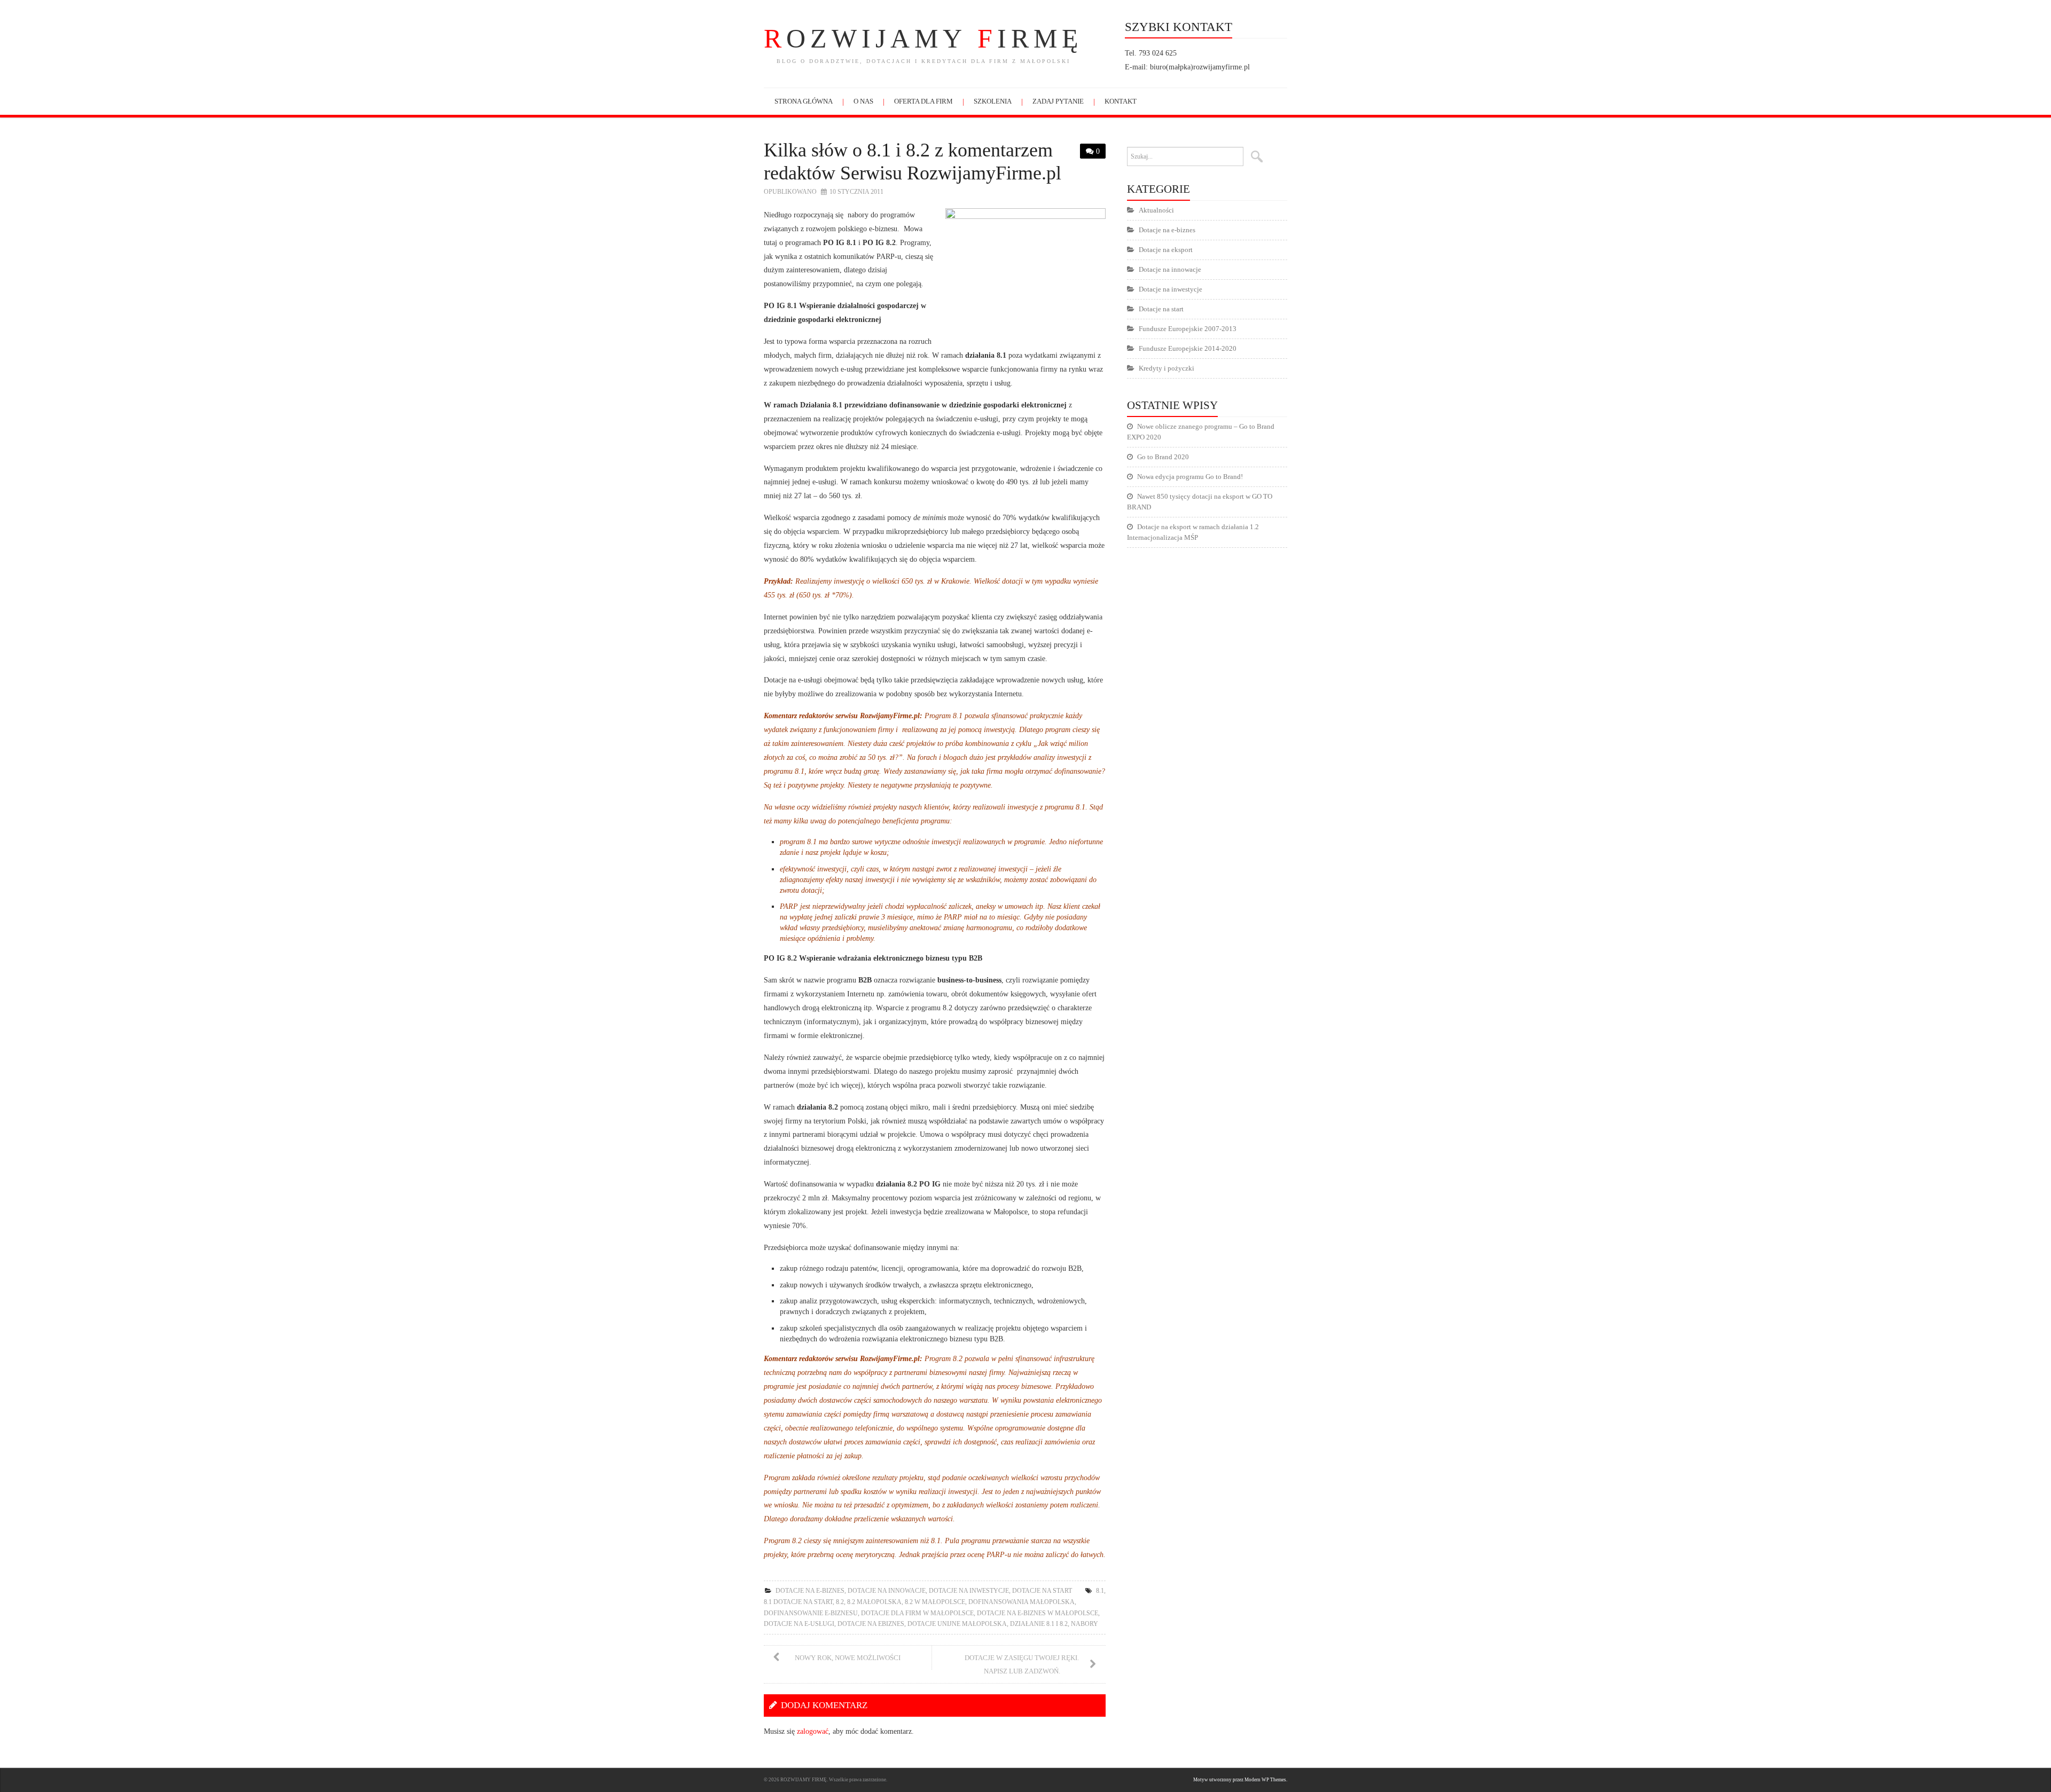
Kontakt (1121, 101)
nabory (1085, 1624)
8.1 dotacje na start (798, 1602)
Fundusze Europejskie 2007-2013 (1188, 329)
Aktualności (1156, 210)
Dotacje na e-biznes (810, 1591)
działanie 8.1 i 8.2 (1039, 1624)
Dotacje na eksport (1166, 250)
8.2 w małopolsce (935, 1602)
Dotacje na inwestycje (969, 1591)
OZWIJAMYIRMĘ (923, 38)
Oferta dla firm (923, 101)
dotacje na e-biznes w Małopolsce (1038, 1613)
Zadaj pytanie (1058, 101)
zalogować (813, 1731)
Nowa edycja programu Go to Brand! (1190, 477)
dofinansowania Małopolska (1021, 1602)
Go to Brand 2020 (1163, 457)
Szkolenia (993, 101)
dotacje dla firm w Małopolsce (917, 1613)
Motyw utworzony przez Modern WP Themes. (1240, 1780)
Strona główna (804, 101)
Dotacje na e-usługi (799, 1624)
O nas (863, 101)
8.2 (840, 1602)
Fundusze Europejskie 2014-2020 (1188, 348)
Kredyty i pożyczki (1167, 368)
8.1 (1100, 1591)
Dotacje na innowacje (887, 1591)
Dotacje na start (1042, 1591)
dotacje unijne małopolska (957, 1624)
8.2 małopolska (874, 1602)
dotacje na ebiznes (871, 1624)
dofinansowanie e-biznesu (811, 1613)
